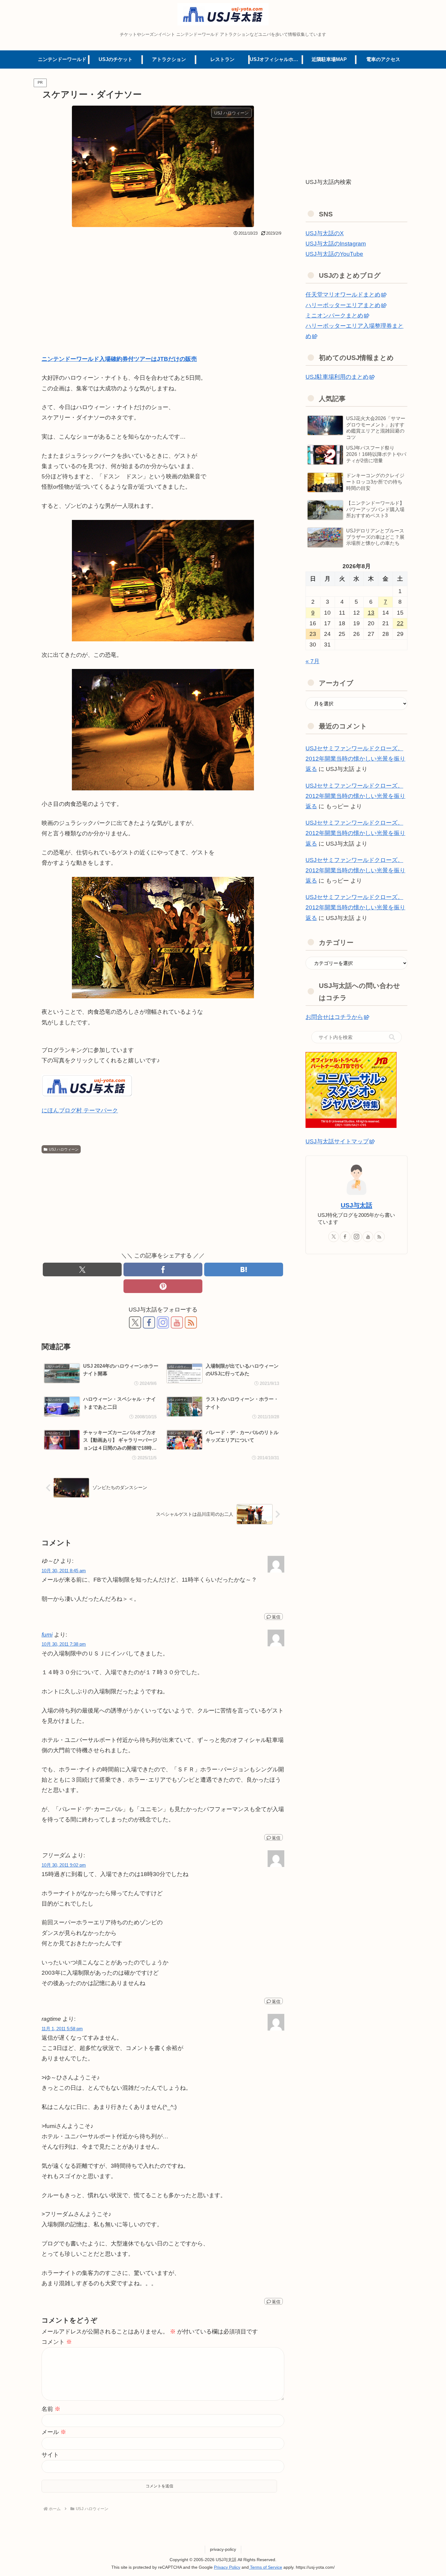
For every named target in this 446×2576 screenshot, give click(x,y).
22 (400, 623)
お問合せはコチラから (334, 1017)
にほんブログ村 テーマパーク (80, 1110)
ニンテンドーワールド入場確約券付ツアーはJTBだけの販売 (119, 359)
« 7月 (313, 661)
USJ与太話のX (325, 233)
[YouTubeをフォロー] (177, 1322)
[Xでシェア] (82, 1269)
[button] (392, 1037)
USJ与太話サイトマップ (337, 1141)
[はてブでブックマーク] (244, 1269)
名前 (51, 2409)
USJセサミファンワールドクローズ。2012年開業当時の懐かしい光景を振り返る (355, 759)
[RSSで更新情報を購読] (191, 1322)
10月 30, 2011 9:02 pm (64, 1865)
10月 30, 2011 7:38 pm (64, 1644)
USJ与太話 (356, 1205)
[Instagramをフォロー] (163, 1322)
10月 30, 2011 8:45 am (64, 1571)
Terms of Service (265, 2567)
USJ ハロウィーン (64, 1149)
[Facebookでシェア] (163, 1269)
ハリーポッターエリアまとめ (343, 305)
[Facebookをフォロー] (149, 1322)
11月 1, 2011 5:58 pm (62, 2029)
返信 (276, 1617)
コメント (57, 2342)
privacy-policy (223, 2549)
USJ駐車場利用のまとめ (337, 377)
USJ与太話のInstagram (336, 244)
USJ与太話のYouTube (334, 254)
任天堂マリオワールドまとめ (343, 295)
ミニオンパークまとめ (334, 316)
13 (371, 613)
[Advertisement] (163, 284)
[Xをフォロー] (135, 1322)
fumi (47, 1635)
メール (54, 2432)
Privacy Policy (227, 2567)
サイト (50, 2455)
